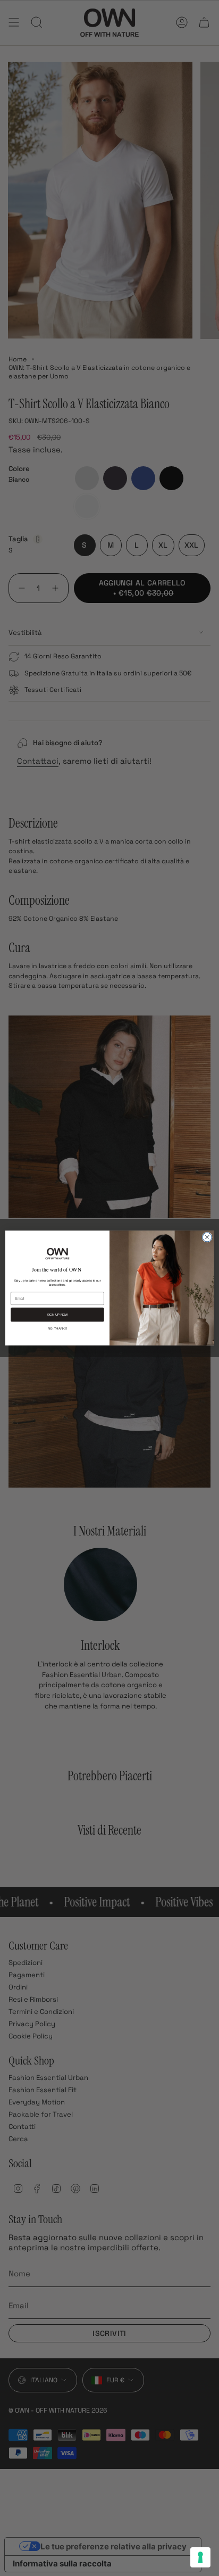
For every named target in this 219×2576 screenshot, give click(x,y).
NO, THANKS (57, 1328)
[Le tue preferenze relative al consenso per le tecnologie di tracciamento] (200, 2557)
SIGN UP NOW (57, 1315)
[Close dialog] (207, 1237)
